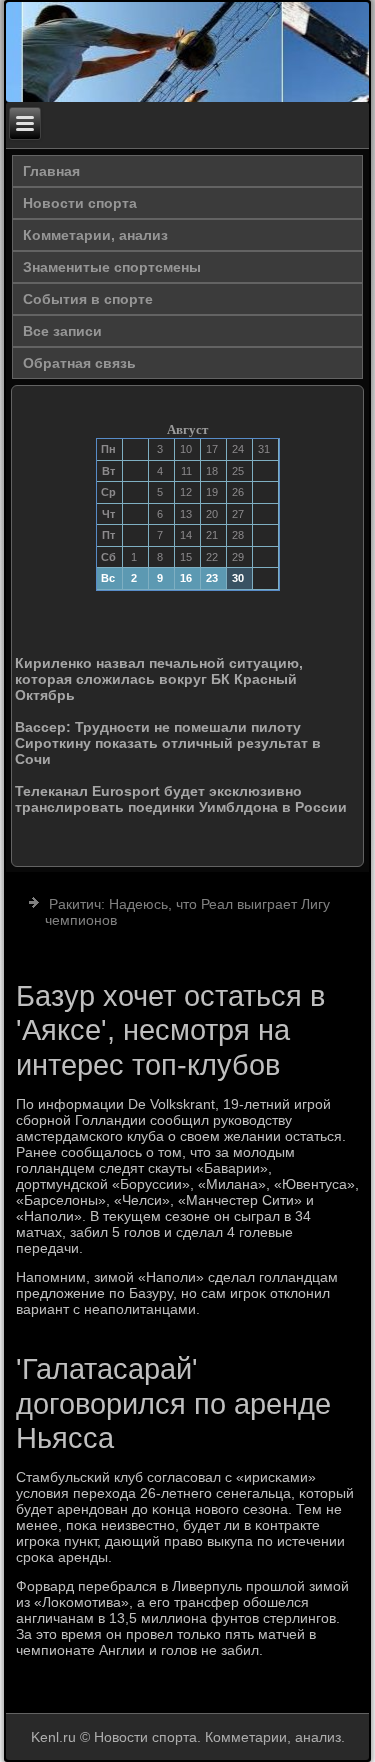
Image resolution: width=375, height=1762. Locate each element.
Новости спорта (80, 203)
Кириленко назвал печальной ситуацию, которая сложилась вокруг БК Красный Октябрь (159, 679)
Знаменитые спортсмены (112, 267)
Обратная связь (79, 363)
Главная (51, 171)
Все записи (62, 331)
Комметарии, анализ (95, 235)
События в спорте (88, 299)
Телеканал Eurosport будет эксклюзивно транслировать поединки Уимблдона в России (181, 799)
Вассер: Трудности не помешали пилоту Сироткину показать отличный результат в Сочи (168, 743)
